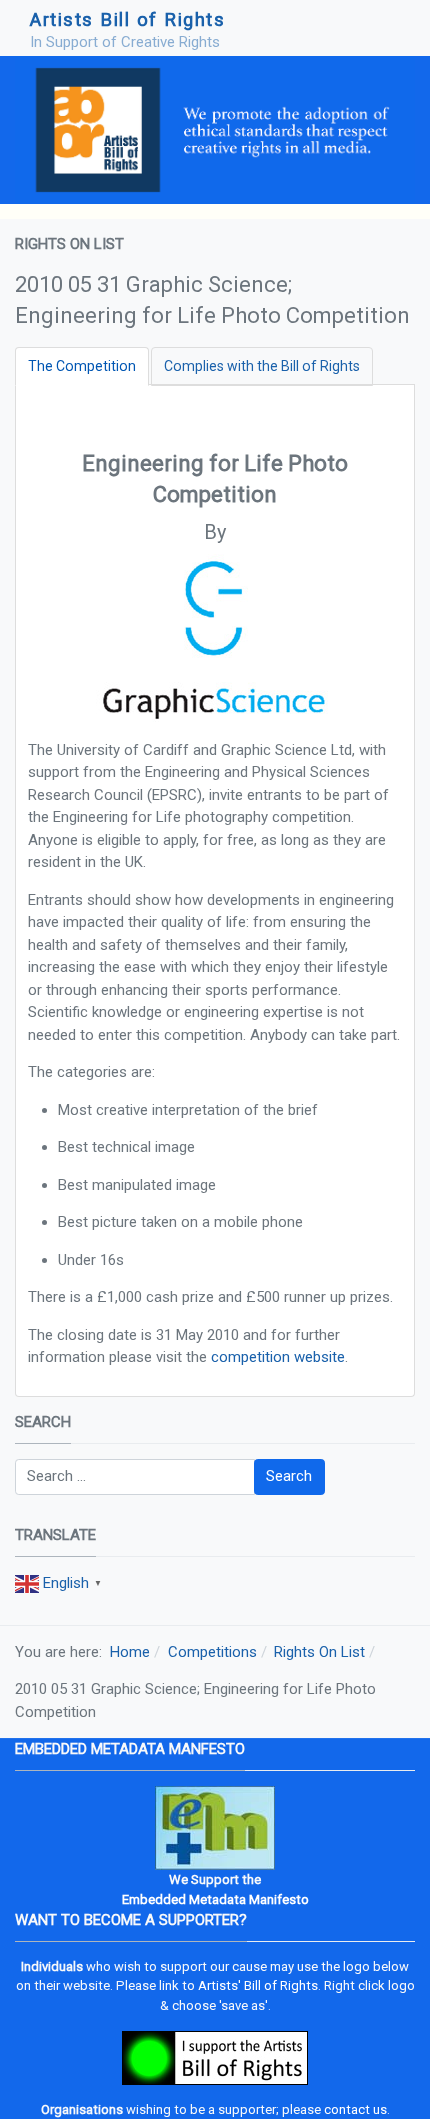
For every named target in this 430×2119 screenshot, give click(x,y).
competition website (278, 1357)
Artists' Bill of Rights (258, 1985)
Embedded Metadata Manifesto (215, 1899)
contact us (355, 2109)
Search (289, 1476)
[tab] (82, 366)
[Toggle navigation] (391, 28)
